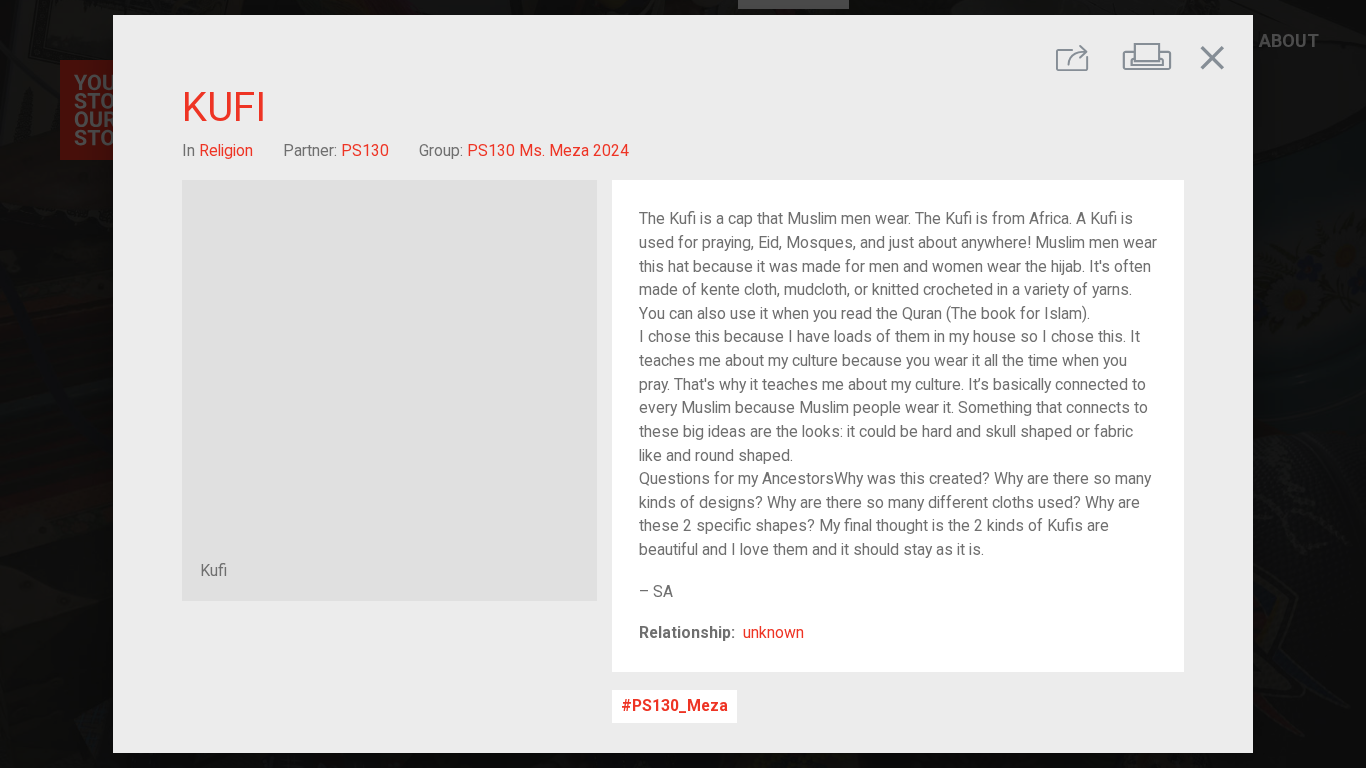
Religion (226, 150)
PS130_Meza (680, 706)
